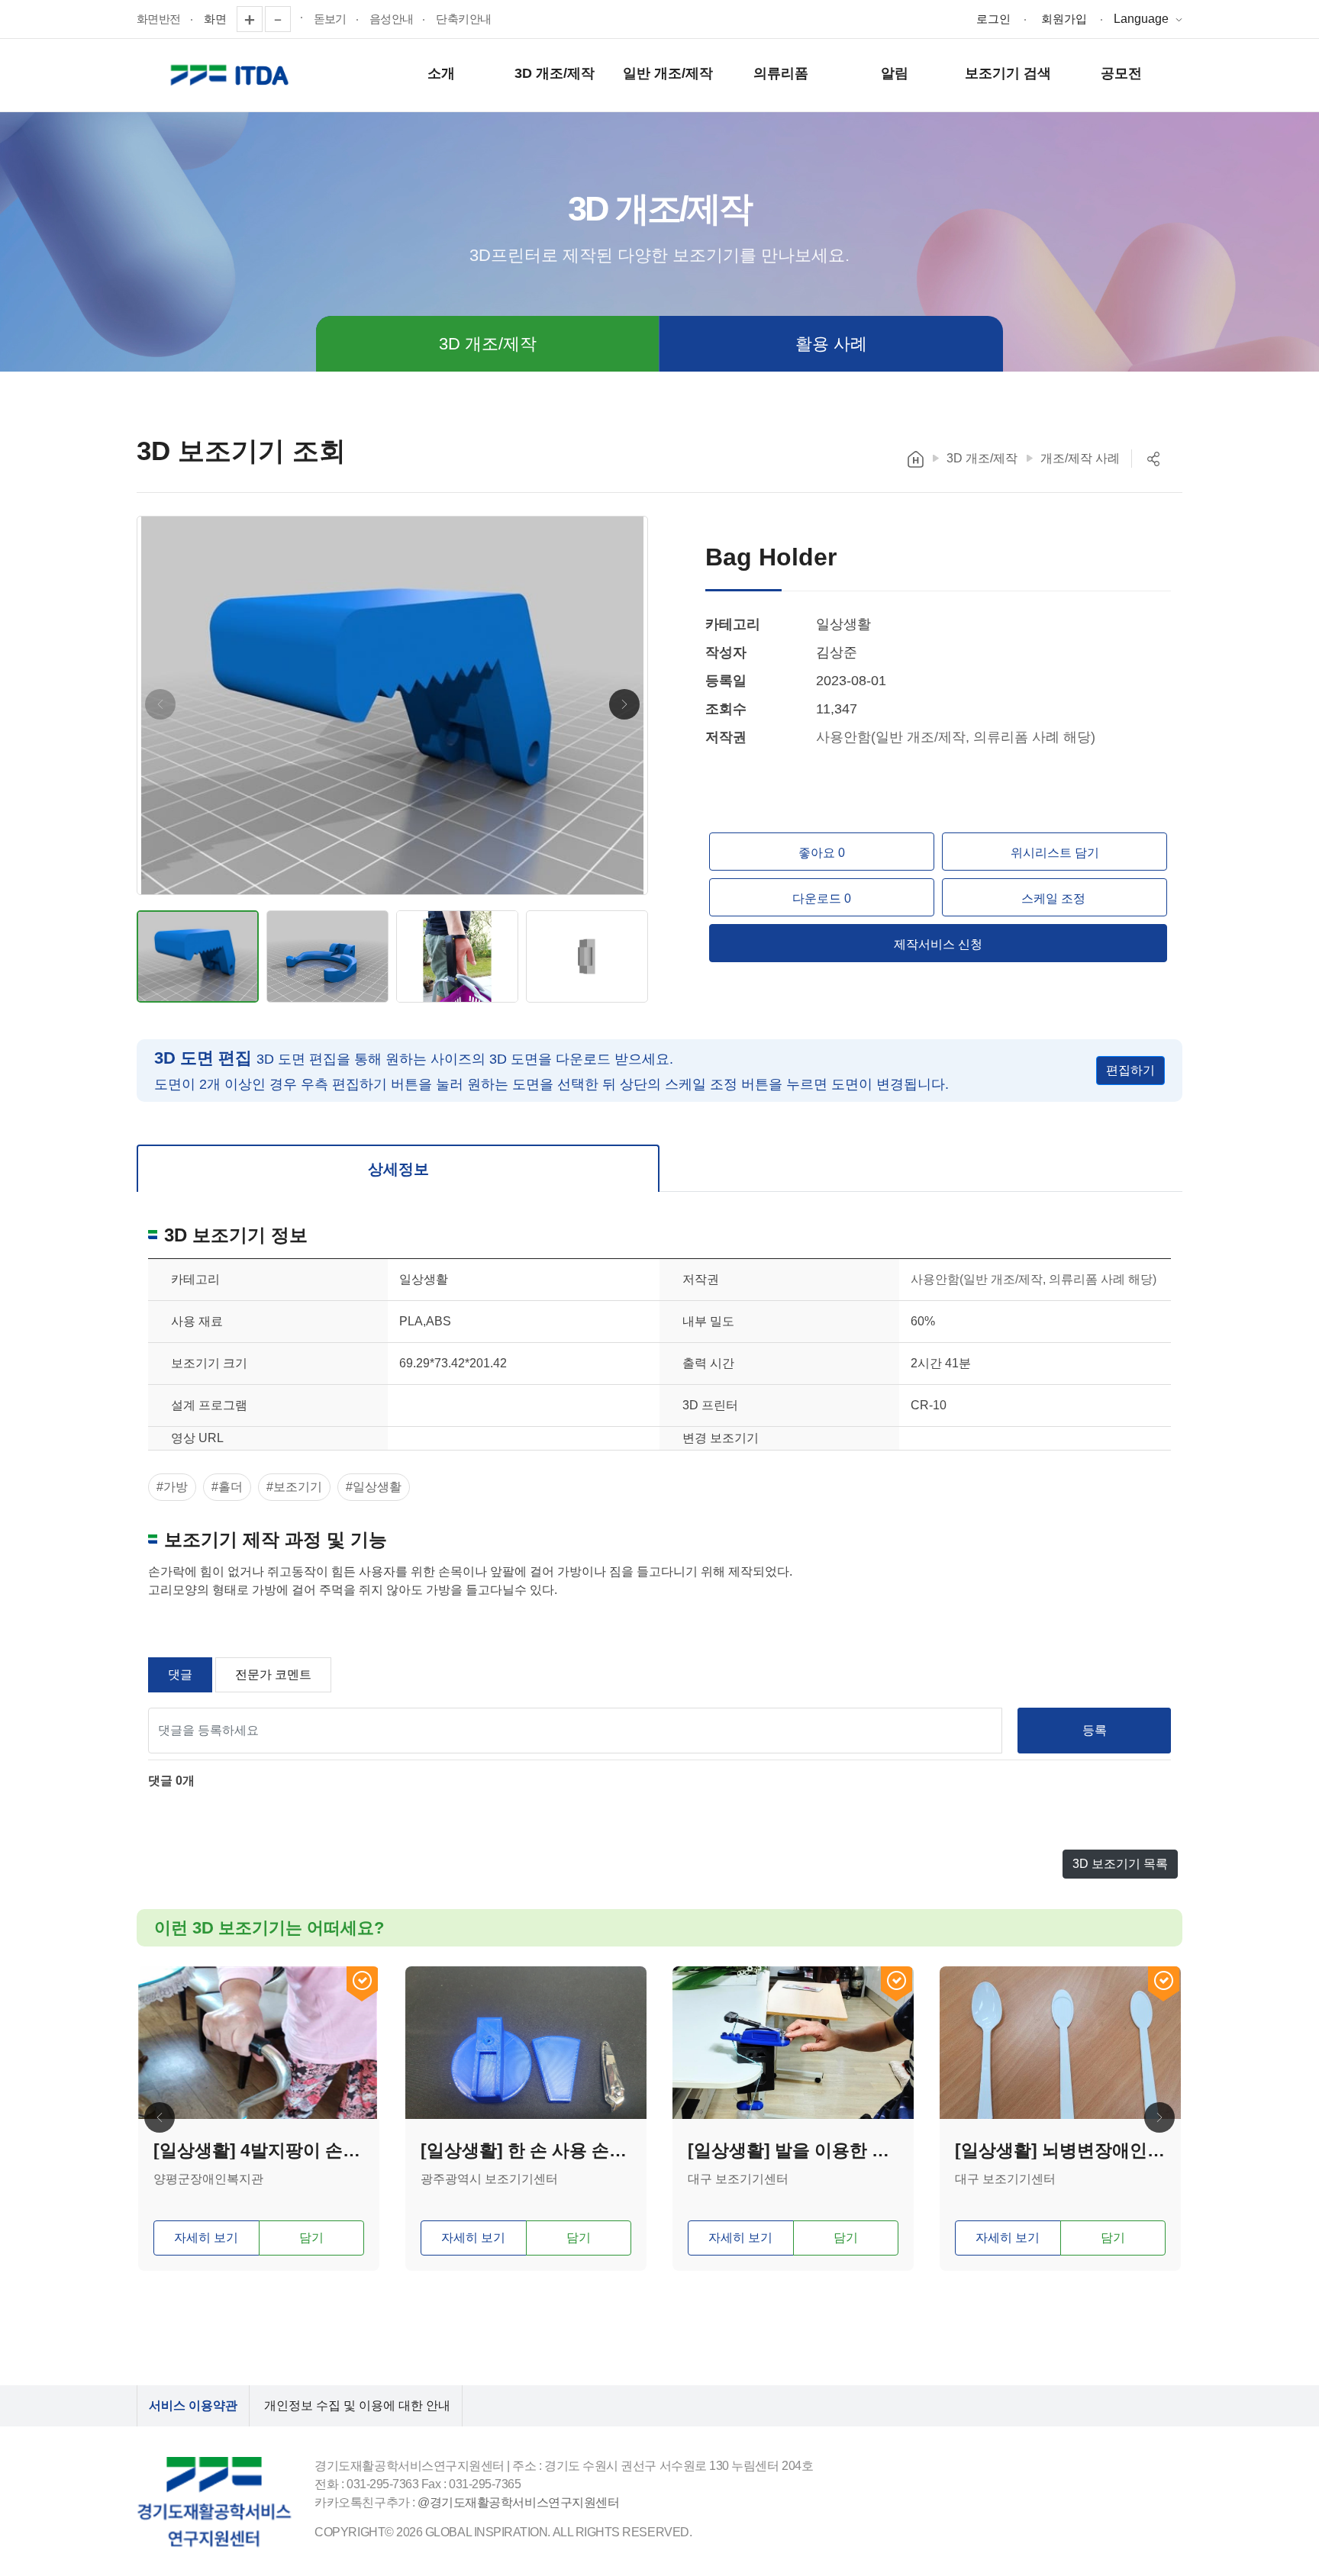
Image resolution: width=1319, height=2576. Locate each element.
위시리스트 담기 (1055, 853)
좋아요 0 (822, 853)
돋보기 (330, 19)
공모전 (1121, 73)
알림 (895, 73)
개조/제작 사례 (1080, 458)
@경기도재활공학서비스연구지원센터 (518, 2502)
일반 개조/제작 (668, 73)
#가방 (172, 1487)
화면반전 (159, 19)
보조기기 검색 (1008, 73)
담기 (311, 2238)
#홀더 (227, 1487)
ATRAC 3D (232, 76)
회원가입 (1064, 19)
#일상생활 (374, 1487)
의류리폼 (781, 73)
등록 (1095, 1730)
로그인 (993, 19)
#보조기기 (294, 1487)
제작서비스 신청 (938, 944)
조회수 (726, 709)
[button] (624, 704)
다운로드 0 (822, 898)
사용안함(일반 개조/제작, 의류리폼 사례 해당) (956, 737)
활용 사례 (831, 344)
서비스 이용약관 (193, 2405)
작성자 (726, 652)
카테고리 (733, 624)
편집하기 (1130, 1070)
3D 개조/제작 (555, 73)
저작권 (726, 737)
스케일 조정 (1055, 898)
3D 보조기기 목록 (1120, 1864)
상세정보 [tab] (398, 1169)
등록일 (726, 681)
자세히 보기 (206, 2238)
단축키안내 (463, 19)
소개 (441, 73)
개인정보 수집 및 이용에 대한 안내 (357, 2405)
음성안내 (392, 19)
